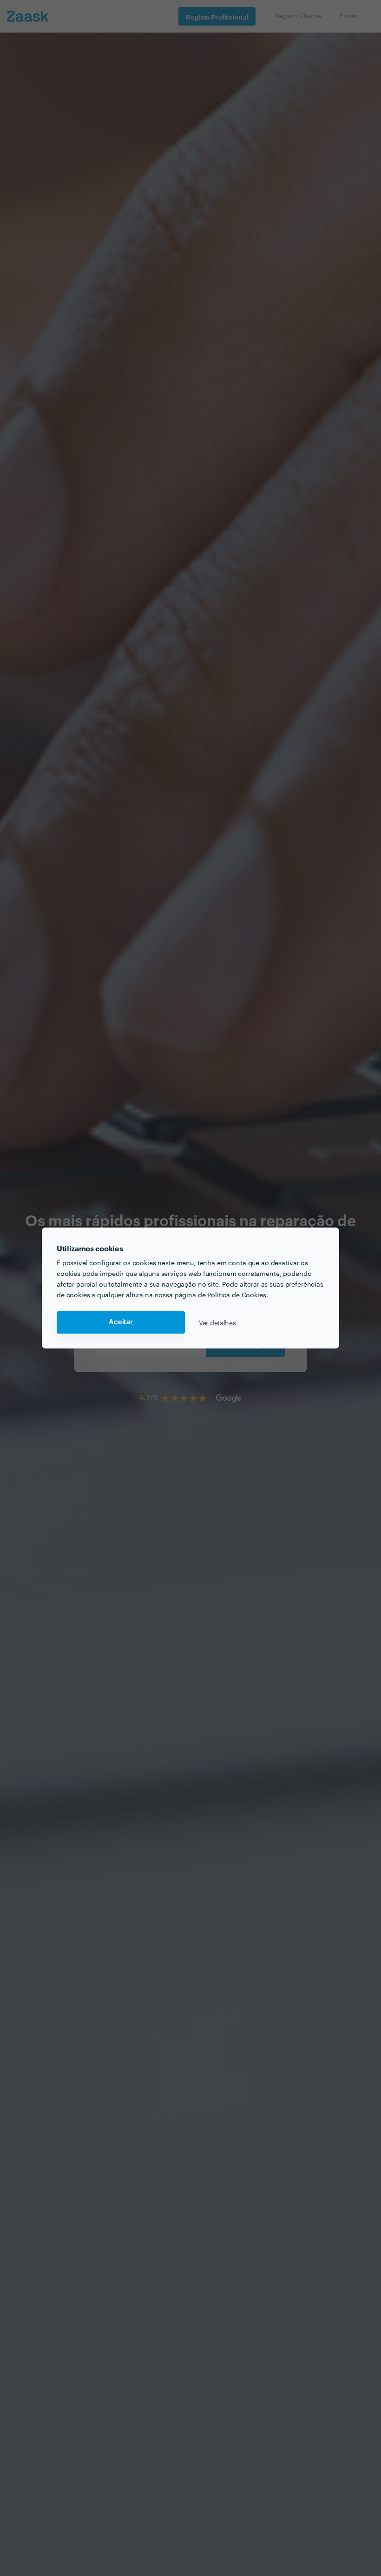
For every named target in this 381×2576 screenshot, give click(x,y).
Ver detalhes (217, 1322)
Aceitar (121, 1322)
